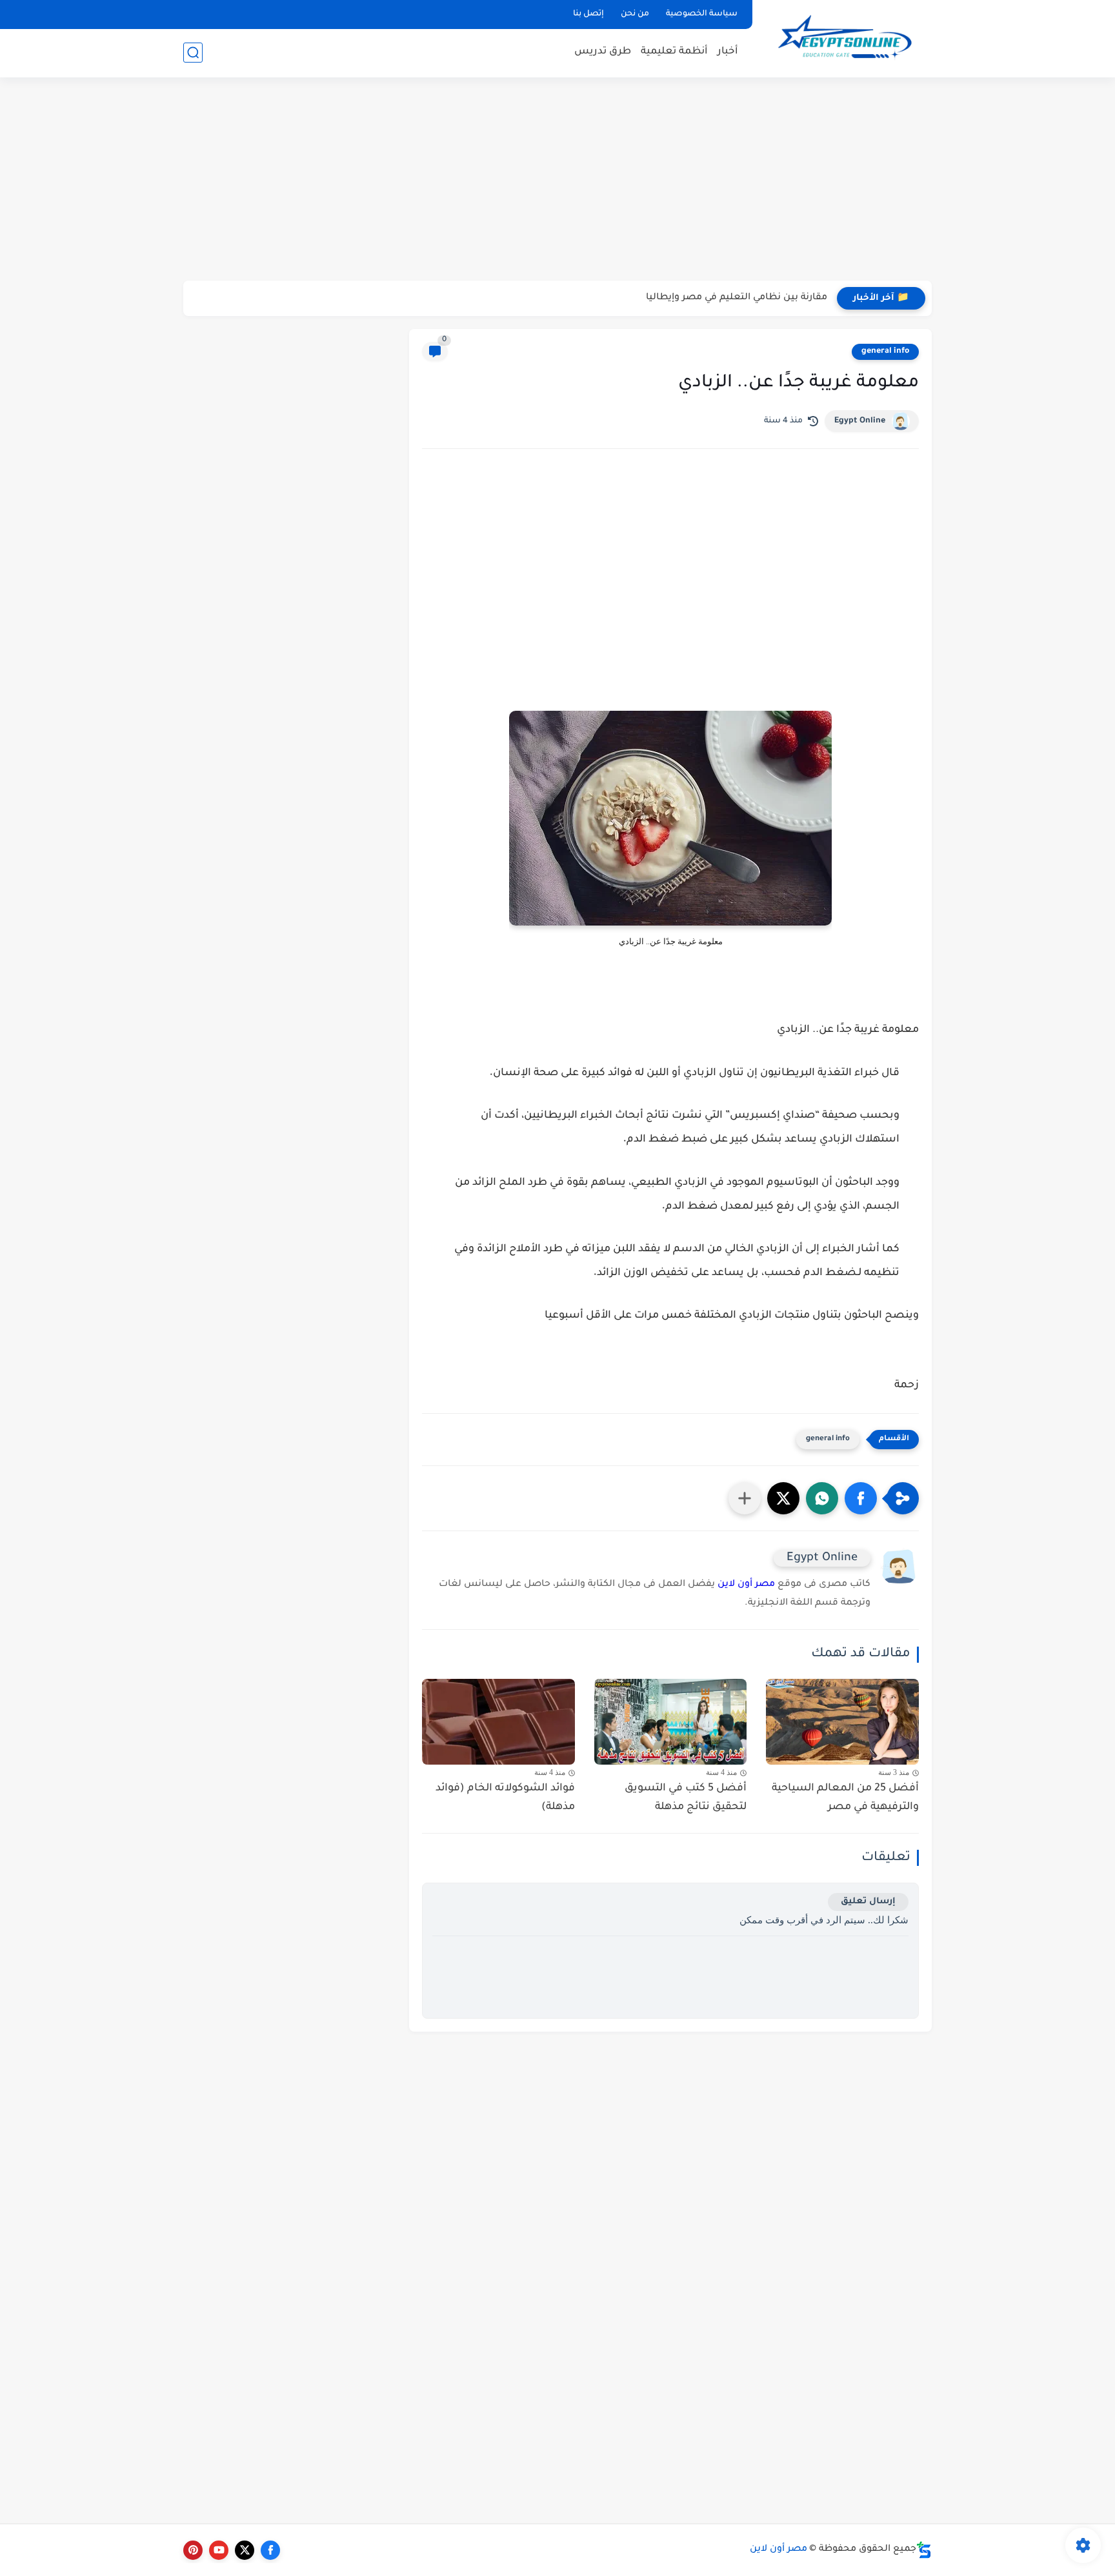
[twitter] (245, 2550)
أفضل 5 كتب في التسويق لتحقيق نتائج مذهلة (686, 1798)
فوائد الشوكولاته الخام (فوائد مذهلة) (505, 1798)
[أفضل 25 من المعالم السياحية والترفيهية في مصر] (842, 1722)
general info (885, 352)
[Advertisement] (557, 181)
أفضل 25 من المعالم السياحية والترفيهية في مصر (845, 1798)
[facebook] (270, 2550)
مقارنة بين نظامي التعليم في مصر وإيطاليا (737, 298)
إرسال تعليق (868, 1902)
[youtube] (219, 2550)
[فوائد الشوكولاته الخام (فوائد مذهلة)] (498, 1722)
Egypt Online (860, 421)
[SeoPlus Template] (924, 2550)
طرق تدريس (603, 52)
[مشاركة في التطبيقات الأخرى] (745, 1498)
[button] (861, 1498)
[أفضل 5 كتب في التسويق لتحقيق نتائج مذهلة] (671, 1722)
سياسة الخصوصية (702, 14)
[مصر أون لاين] (844, 38)
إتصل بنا (588, 14)
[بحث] (193, 53)
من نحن (635, 14)
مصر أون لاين (746, 1585)
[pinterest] (193, 2550)
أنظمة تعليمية (674, 52)
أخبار (728, 52)
